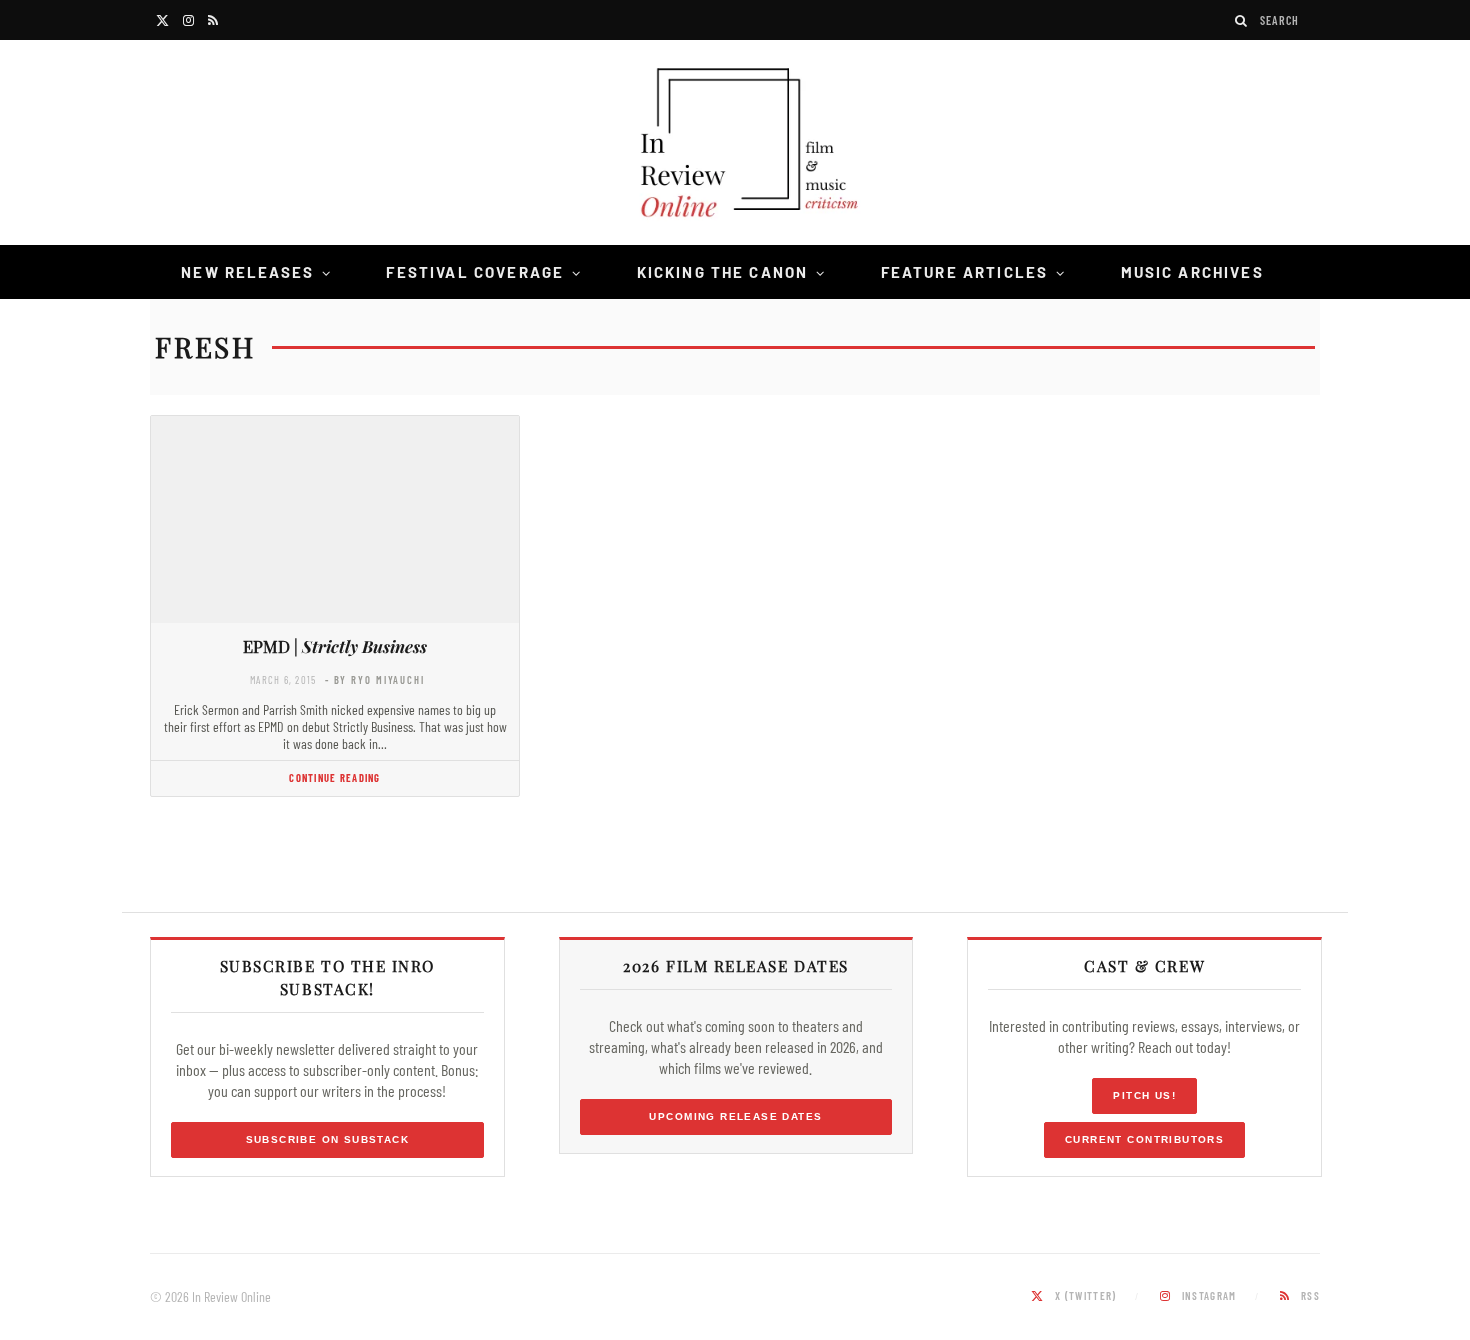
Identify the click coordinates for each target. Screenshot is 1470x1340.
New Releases (247, 272)
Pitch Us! (1144, 1095)
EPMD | (335, 646)
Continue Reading (334, 777)
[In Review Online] (735, 145)
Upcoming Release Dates (735, 1116)
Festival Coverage (475, 272)
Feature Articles (965, 272)
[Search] (1242, 20)
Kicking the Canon (723, 272)
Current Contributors (1144, 1139)
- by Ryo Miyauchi (375, 679)
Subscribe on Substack (328, 1139)
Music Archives (1192, 272)
